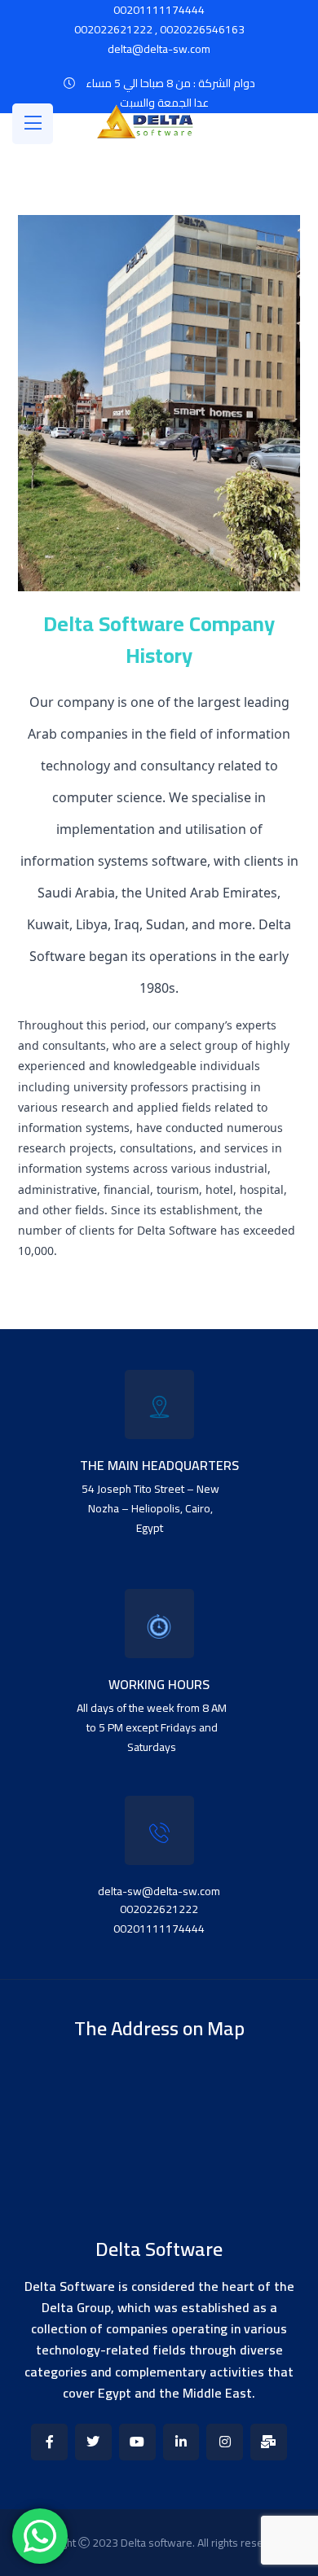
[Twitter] (93, 2442)
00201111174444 (159, 1929)
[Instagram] (225, 2442)
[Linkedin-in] (181, 2442)
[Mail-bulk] (269, 2442)
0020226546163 (202, 29)
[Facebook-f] (49, 2442)
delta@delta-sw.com (159, 49)
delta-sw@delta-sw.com (159, 1891)
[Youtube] (137, 2442)
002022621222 (113, 29)
